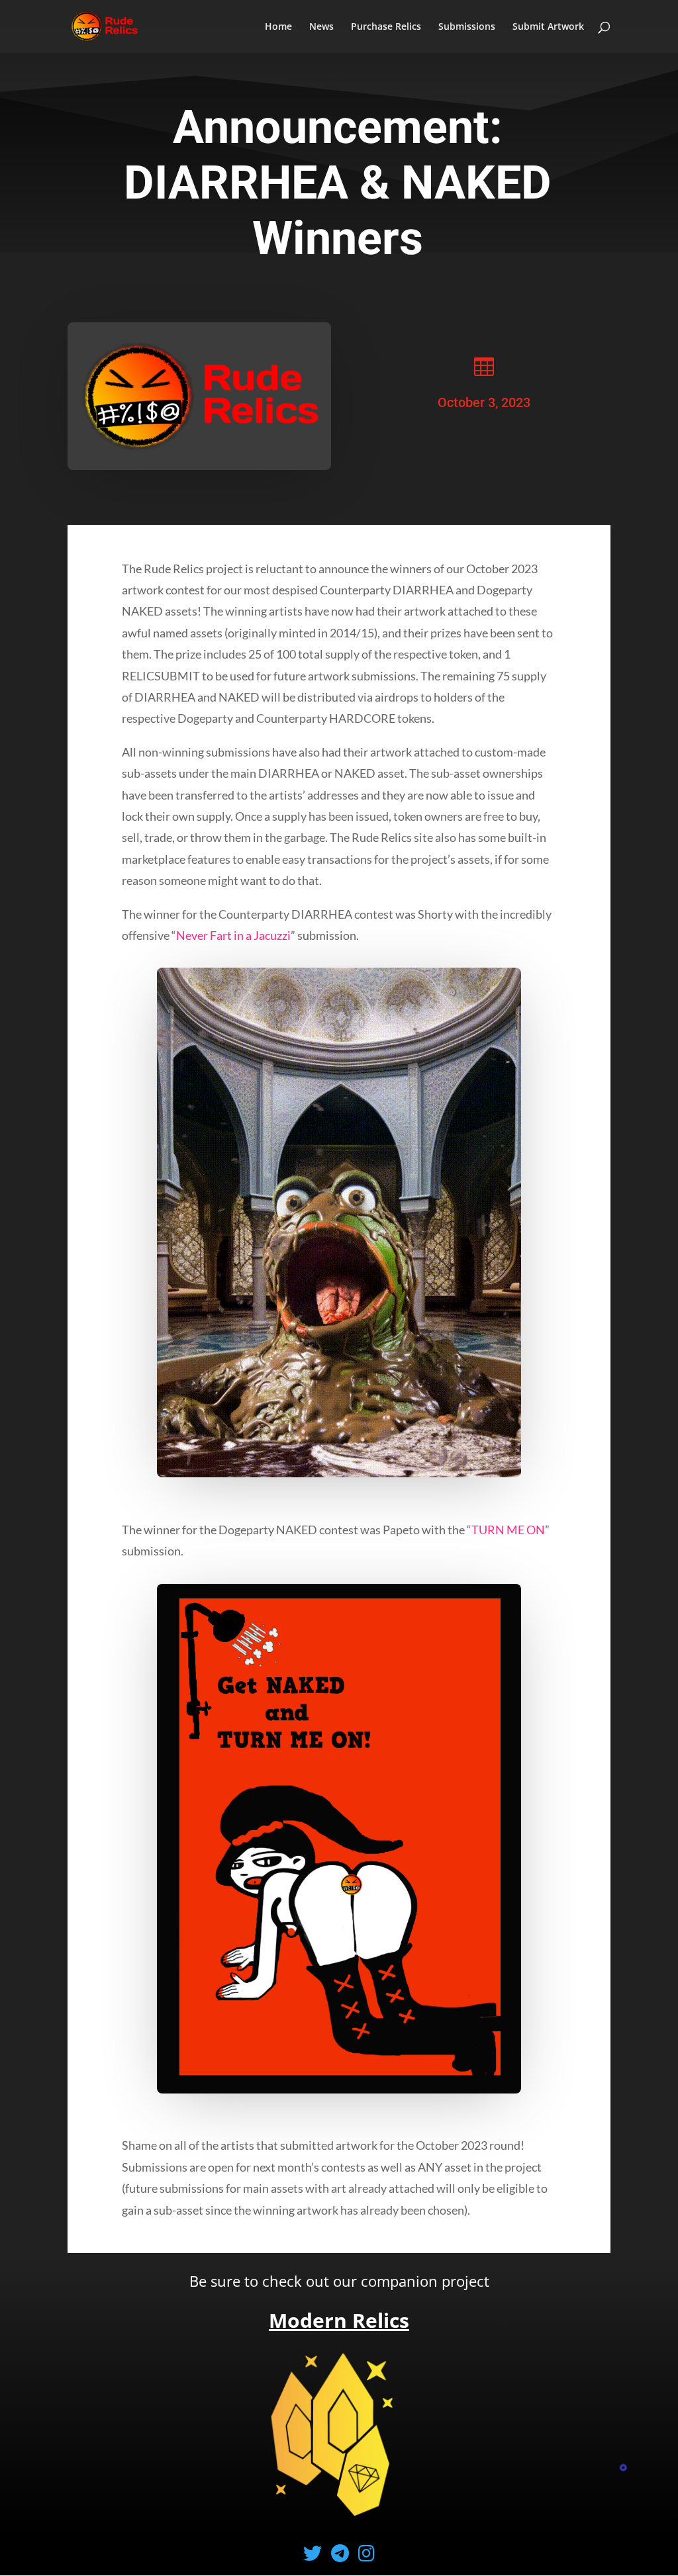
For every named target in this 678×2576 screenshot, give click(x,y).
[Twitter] (316, 2553)
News (321, 27)
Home (278, 27)
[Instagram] (366, 2553)
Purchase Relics (386, 27)
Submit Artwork (548, 27)
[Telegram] (343, 2553)
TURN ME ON (508, 1530)
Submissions (467, 27)
